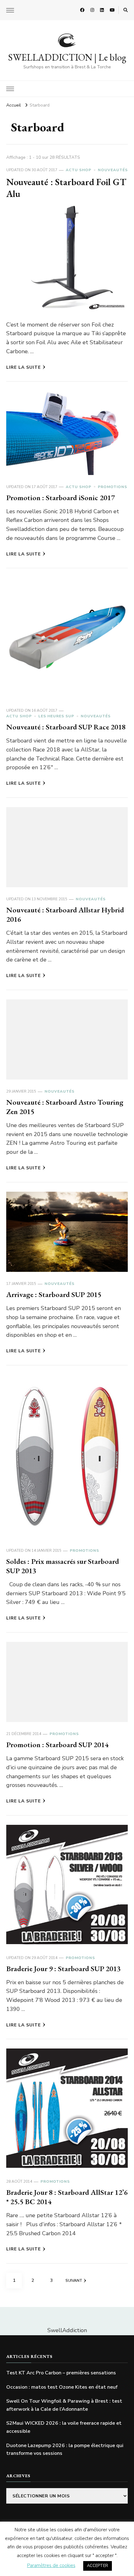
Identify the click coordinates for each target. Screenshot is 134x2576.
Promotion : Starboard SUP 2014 (57, 1745)
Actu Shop (79, 170)
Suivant (74, 2281)
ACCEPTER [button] (98, 2566)
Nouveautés (113, 170)
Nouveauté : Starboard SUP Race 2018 (66, 727)
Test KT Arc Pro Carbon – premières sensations (61, 2373)
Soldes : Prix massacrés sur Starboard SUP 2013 (63, 1566)
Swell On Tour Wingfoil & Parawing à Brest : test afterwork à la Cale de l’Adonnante (64, 2405)
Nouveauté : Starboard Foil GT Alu (66, 188)
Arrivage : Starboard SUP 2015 (54, 1294)
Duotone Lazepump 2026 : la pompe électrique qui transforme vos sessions (65, 2450)
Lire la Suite (24, 367)
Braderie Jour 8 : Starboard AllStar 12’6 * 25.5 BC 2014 (67, 2197)
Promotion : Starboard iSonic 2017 (60, 498)
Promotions (112, 487)
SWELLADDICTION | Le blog (67, 57)
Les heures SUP (56, 716)
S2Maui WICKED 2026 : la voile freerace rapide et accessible (64, 2427)
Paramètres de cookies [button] (51, 2565)
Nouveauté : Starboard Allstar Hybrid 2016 (65, 914)
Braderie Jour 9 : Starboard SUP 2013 (63, 1969)
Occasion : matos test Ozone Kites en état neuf (62, 2387)
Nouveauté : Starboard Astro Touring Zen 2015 (65, 1107)
